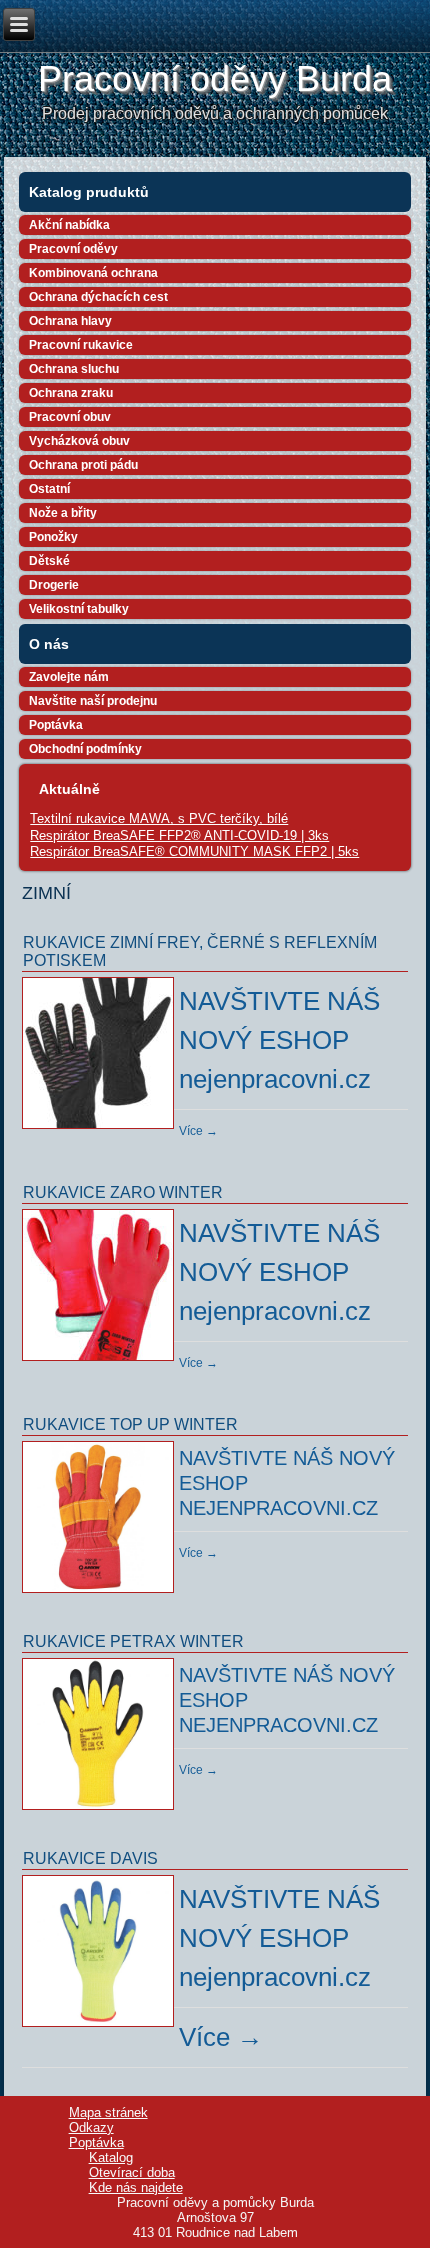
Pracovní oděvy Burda (215, 78)
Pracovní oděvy (73, 249)
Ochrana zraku (71, 393)
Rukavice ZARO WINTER (123, 1192)
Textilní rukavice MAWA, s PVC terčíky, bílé (159, 818)
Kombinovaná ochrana (93, 273)
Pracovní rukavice (81, 345)
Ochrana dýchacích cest (98, 297)
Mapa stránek (108, 2112)
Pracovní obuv (70, 417)
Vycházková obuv (79, 441)
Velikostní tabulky (79, 609)
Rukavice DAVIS (90, 1858)
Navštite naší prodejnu (93, 701)
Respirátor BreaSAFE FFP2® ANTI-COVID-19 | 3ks (179, 835)
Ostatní (49, 489)
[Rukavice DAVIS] (100, 2028)
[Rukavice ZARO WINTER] (100, 1362)
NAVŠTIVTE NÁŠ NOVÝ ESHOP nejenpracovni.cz (279, 1040)
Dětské (49, 561)
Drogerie (54, 585)
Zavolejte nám (69, 677)
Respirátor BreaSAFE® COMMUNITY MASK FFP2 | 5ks (194, 851)
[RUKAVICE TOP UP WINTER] (100, 1594)
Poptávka (56, 725)
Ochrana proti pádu (83, 465)
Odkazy (91, 2127)
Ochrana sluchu (74, 369)
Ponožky (53, 537)
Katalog (111, 2157)
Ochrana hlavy (70, 321)
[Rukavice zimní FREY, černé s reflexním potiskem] (100, 1130)
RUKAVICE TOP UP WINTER (130, 1424)
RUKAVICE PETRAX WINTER (133, 1641)
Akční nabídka (69, 225)
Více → (198, 1131)
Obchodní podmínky (85, 749)
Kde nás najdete (136, 2187)
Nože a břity (63, 513)
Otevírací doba (132, 2172)
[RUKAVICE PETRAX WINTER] (100, 1811)
